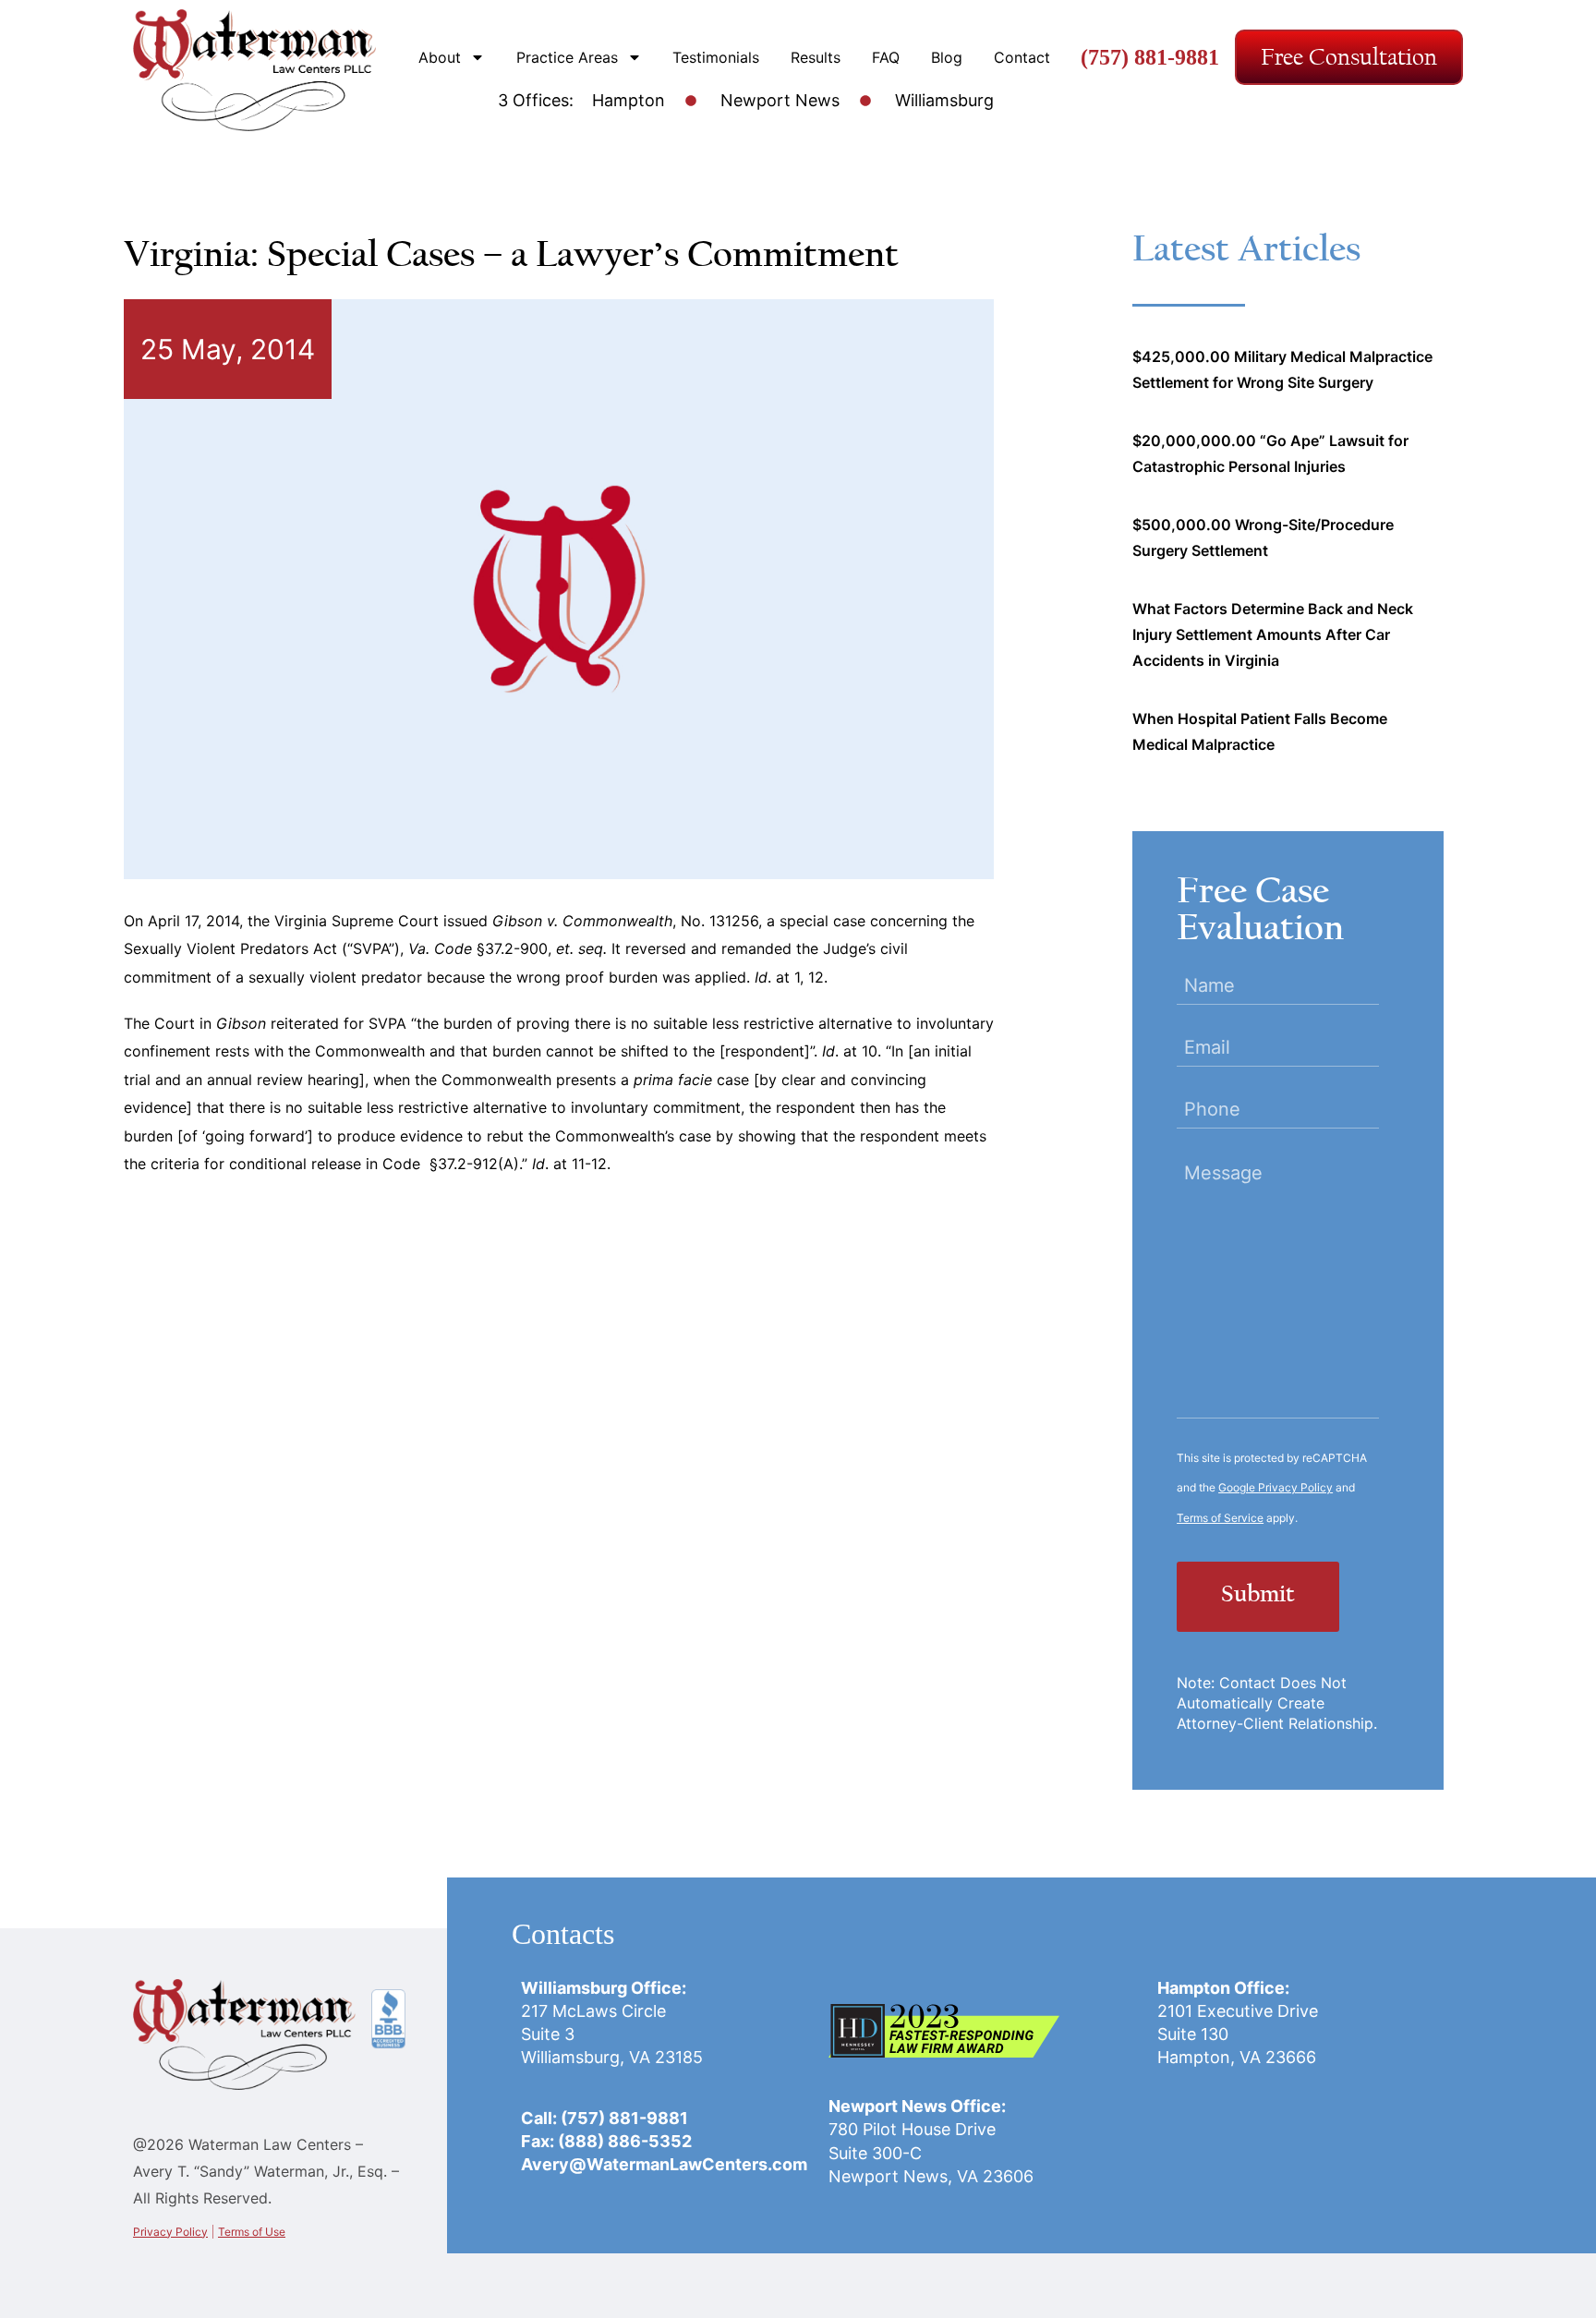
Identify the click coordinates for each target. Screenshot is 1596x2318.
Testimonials (716, 57)
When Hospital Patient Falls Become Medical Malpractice (1260, 731)
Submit (1258, 1596)
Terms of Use (252, 2232)
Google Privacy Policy (1276, 1487)
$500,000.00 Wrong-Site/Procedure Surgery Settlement (1263, 537)
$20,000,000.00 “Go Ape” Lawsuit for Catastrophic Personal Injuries (1270, 453)
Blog (947, 57)
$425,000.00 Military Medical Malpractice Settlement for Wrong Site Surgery (1282, 369)
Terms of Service (1220, 1518)
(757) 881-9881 (1150, 57)
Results (816, 57)
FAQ (886, 57)
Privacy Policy (170, 2232)
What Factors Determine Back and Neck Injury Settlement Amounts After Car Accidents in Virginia (1273, 634)
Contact (1022, 57)
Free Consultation (1349, 57)
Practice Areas (567, 57)
